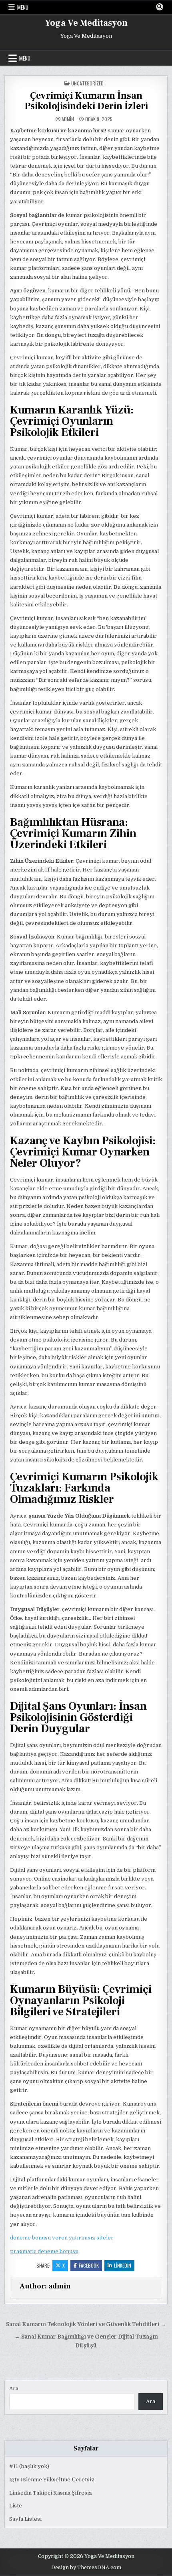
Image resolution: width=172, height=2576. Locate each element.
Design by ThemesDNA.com (86, 2568)
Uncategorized (87, 83)
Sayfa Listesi (25, 2519)
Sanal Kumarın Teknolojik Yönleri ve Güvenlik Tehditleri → (86, 2324)
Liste (16, 2506)
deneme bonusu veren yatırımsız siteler (62, 2238)
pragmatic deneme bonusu (44, 2251)
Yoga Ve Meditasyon (86, 23)
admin (68, 119)
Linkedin (123, 2265)
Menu (23, 7)
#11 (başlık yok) (29, 2466)
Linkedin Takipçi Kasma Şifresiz (51, 2493)
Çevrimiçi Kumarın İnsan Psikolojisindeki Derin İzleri (86, 101)
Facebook (89, 2265)
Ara (14, 2389)
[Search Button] (160, 7)
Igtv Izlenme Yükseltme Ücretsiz (52, 2480)
